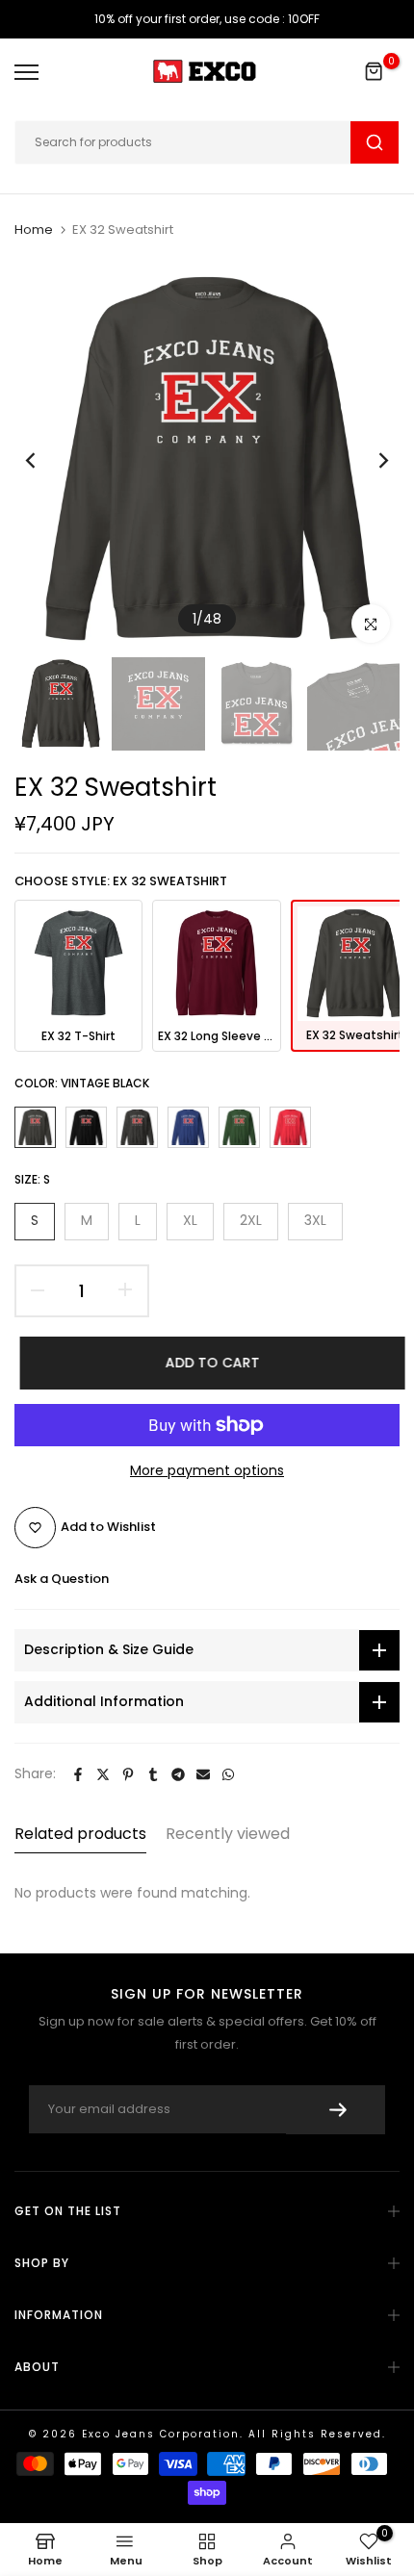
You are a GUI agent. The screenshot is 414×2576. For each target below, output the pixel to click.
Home (34, 230)
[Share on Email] (203, 1774)
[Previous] (43, 460)
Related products (80, 1834)
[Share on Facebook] (78, 1774)
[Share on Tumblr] (153, 1774)
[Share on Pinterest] (128, 1774)
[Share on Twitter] (103, 1774)
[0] (375, 72)
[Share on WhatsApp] (228, 1774)
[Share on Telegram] (178, 1774)
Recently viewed (228, 1834)
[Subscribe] (336, 2110)
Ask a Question (62, 1579)
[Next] (371, 460)
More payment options (207, 1470)
